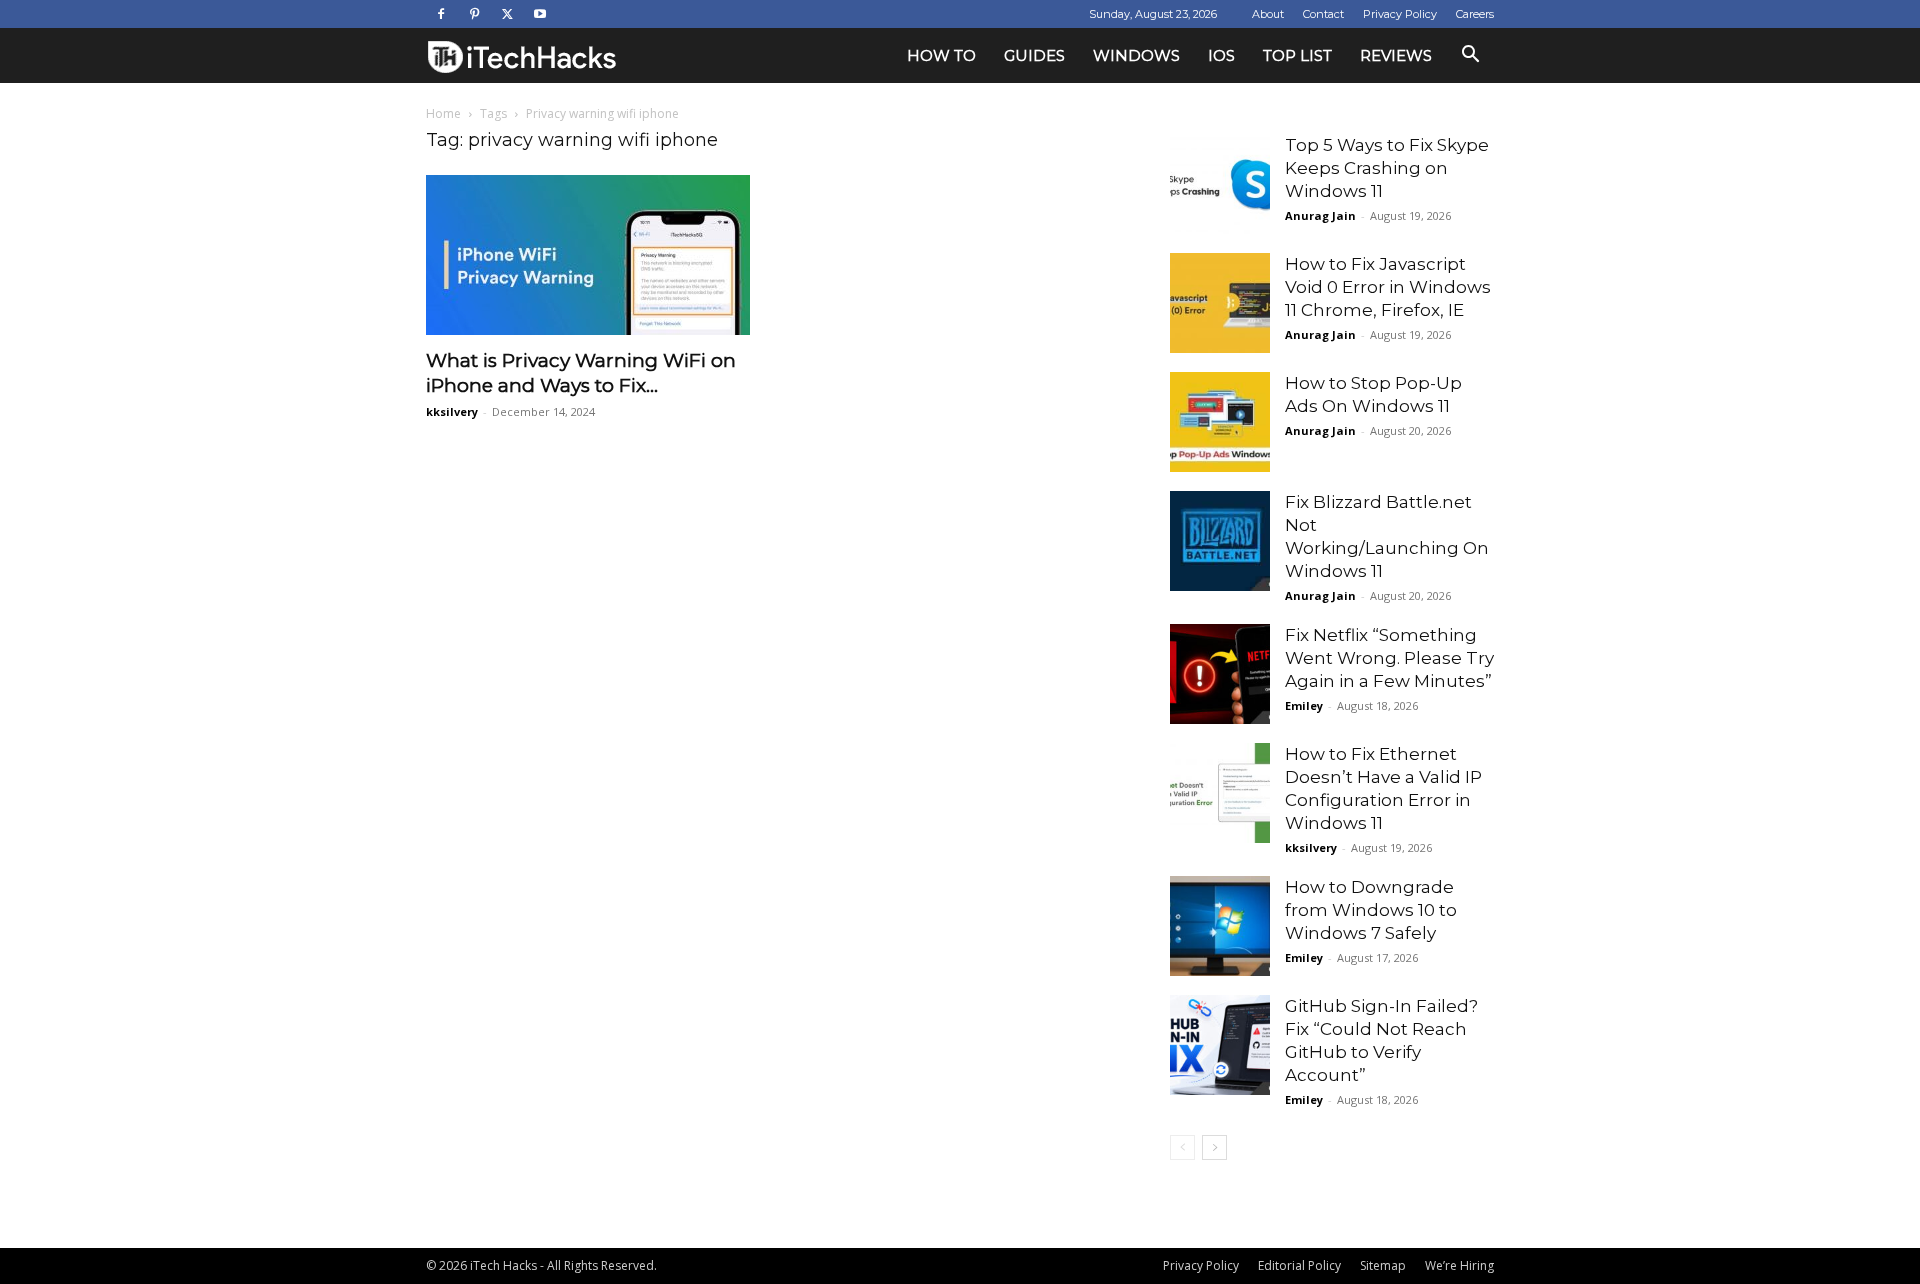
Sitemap (1383, 1265)
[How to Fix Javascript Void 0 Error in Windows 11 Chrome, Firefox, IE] (1220, 303)
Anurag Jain (1320, 215)
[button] (1470, 56)
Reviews (1396, 55)
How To (941, 55)
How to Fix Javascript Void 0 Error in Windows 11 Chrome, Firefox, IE (1388, 287)
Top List (1297, 55)
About (1268, 14)
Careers (1475, 14)
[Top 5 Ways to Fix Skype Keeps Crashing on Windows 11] (1220, 184)
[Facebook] (441, 14)
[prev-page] (1182, 1147)
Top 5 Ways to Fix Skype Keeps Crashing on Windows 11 (1387, 168)
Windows (1136, 55)
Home (443, 113)
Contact (1323, 14)
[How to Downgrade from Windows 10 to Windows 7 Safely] (1220, 926)
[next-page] (1214, 1147)
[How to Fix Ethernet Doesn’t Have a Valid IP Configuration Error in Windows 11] (1220, 793)
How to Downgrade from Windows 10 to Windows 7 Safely (1371, 910)
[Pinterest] (474, 14)
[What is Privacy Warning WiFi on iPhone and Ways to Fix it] (588, 255)
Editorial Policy (1299, 1265)
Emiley (1304, 705)
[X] (507, 14)
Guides (1034, 55)
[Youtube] (540, 14)
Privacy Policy (1400, 14)
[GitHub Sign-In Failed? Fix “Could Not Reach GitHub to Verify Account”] (1220, 1045)
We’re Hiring (1459, 1265)
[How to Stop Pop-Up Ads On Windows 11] (1220, 422)
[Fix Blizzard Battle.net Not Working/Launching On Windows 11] (1220, 541)
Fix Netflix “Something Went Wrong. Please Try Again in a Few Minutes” (1389, 658)
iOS (1221, 55)
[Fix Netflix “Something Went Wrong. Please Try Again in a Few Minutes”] (1220, 674)
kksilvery (452, 411)
